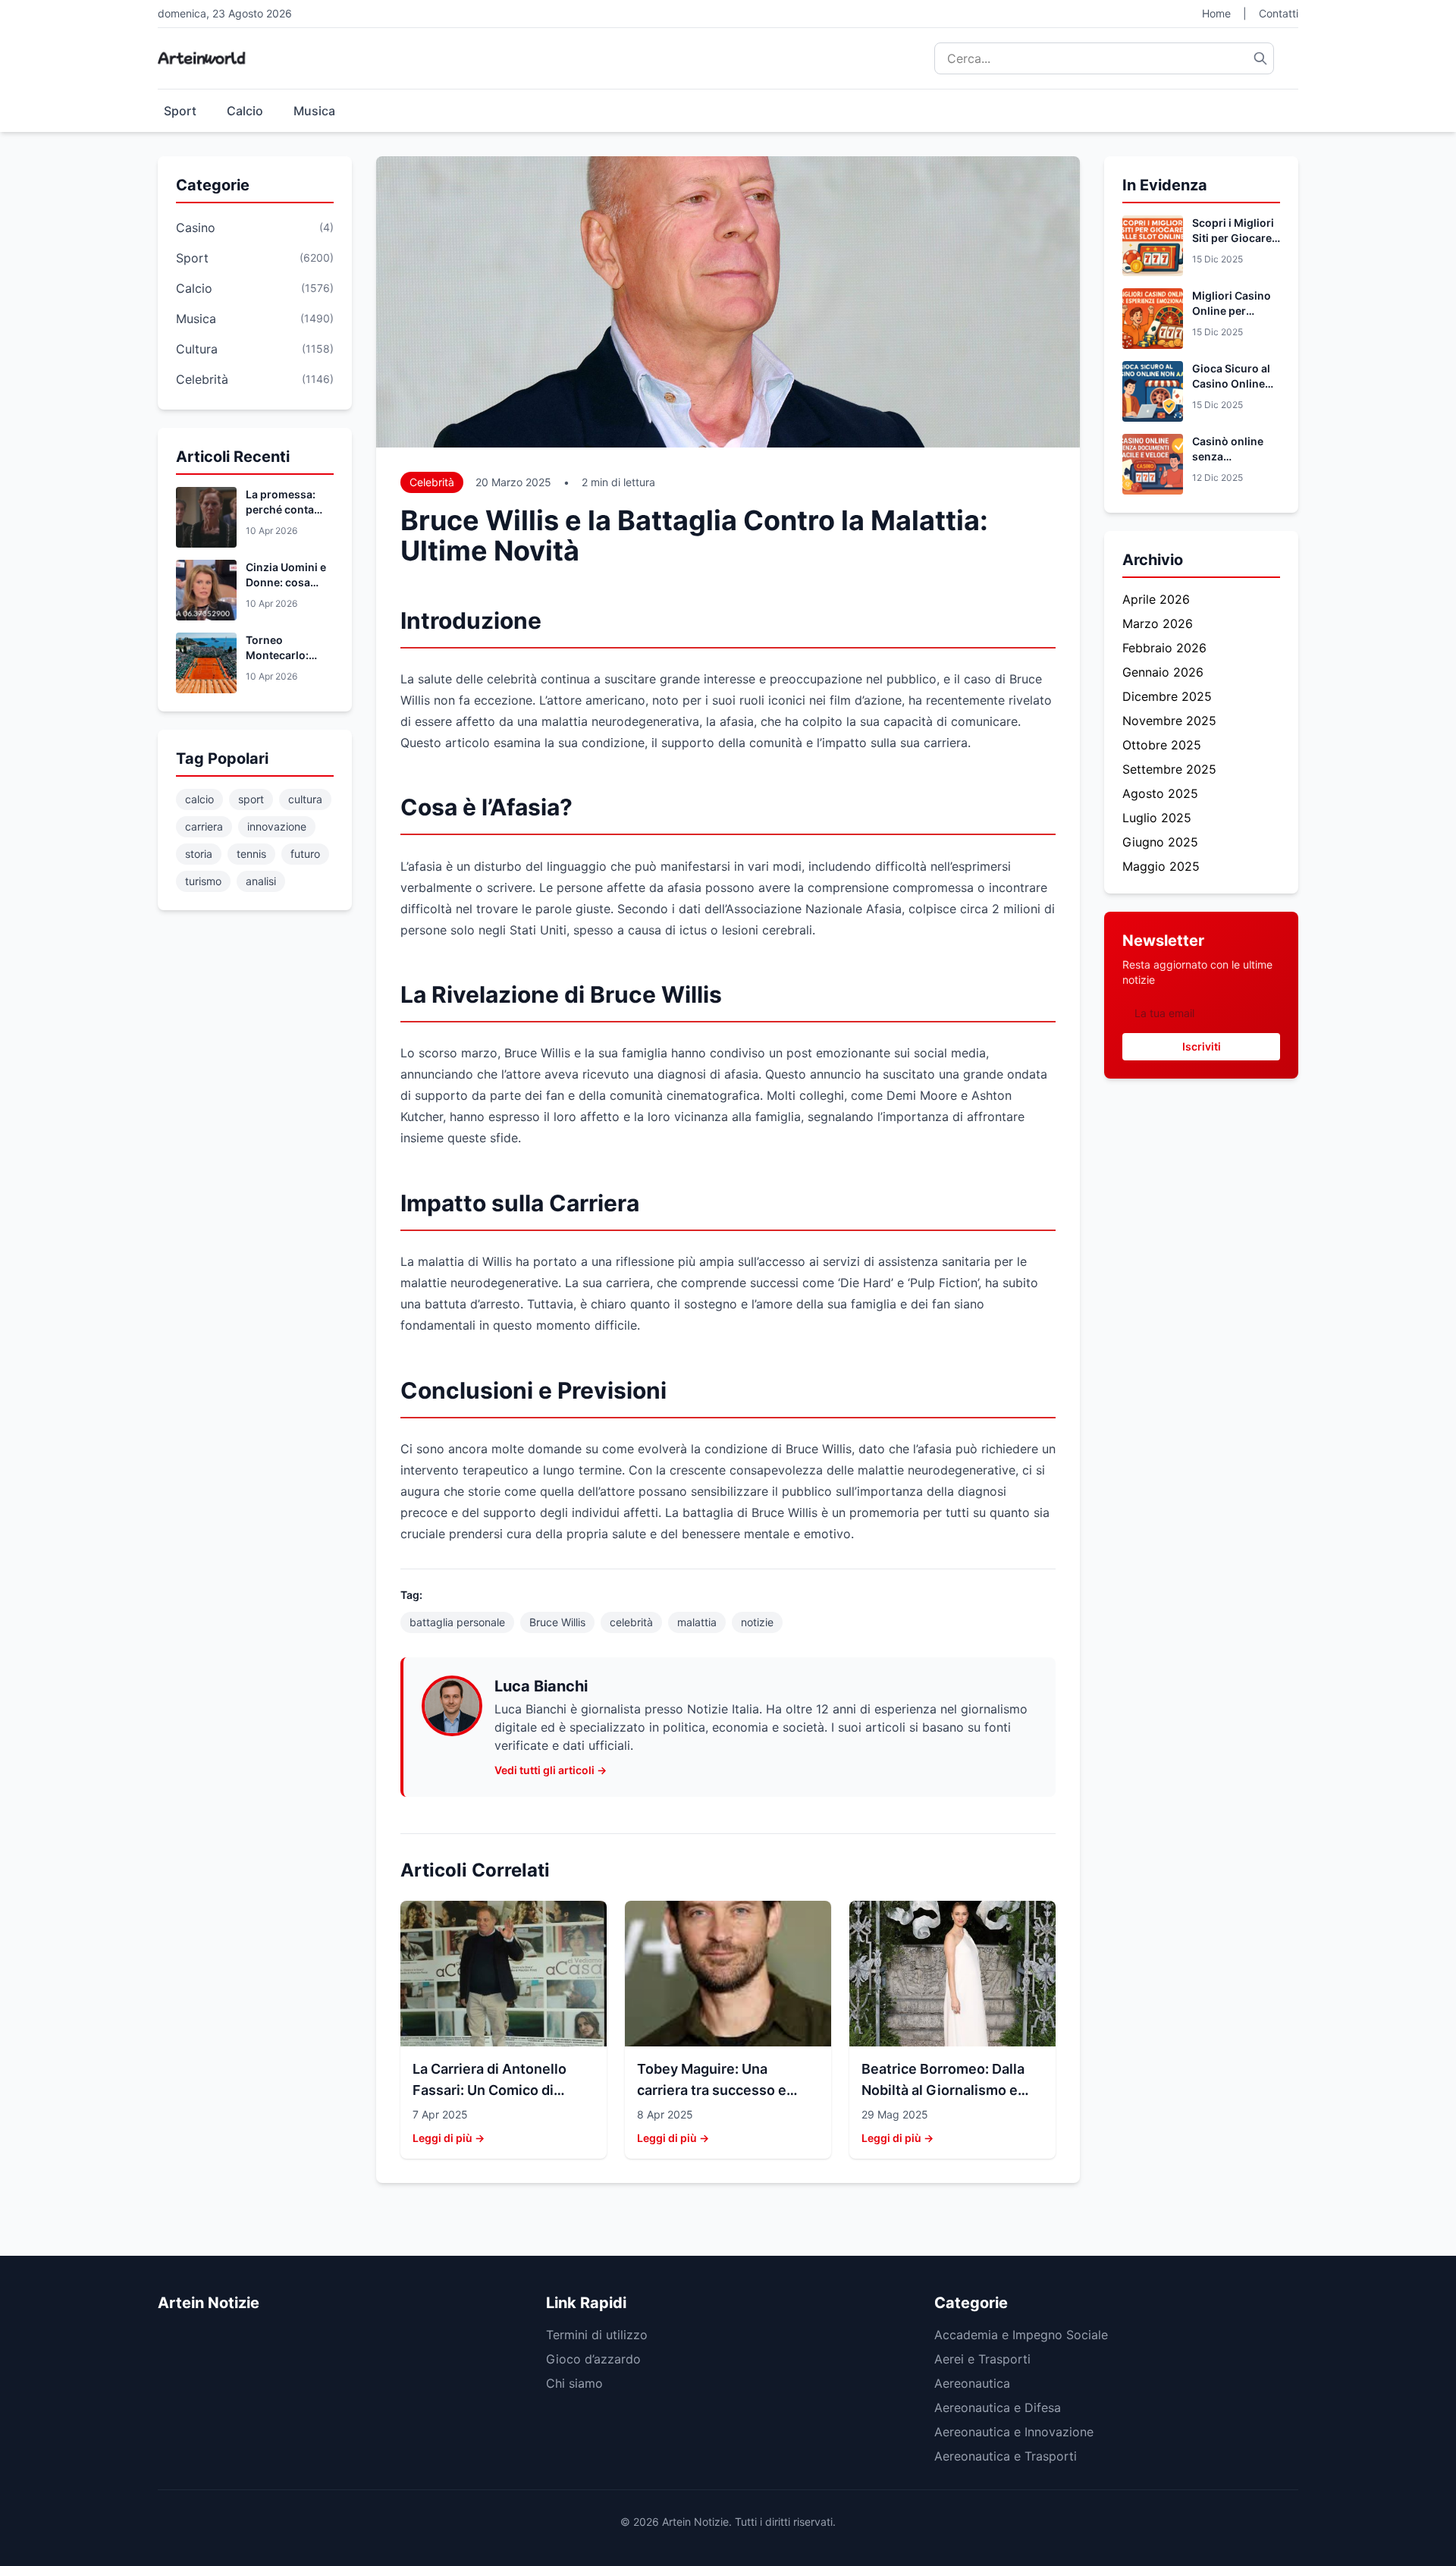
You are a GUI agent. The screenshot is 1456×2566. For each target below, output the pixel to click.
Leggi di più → (449, 2138)
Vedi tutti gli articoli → (551, 1770)
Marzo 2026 (1158, 623)
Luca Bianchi (541, 1686)
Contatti (1279, 13)
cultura (305, 799)
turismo (203, 881)
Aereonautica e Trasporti (1006, 2456)
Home (1216, 13)
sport (251, 799)
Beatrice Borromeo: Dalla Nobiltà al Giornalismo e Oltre (943, 2090)
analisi (261, 881)
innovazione (277, 826)
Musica (314, 111)
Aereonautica (972, 2383)
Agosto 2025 (1160, 793)
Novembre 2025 (1169, 721)
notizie (757, 1622)
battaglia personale (457, 1622)
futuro (305, 854)
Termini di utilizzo (597, 2335)
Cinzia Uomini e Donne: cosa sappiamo (286, 582)
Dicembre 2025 (1167, 696)
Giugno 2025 (1160, 842)
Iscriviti (1202, 1046)
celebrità (631, 1622)
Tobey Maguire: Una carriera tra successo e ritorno (712, 2090)
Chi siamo (574, 2383)
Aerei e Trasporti (982, 2359)
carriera (204, 826)
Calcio (245, 111)
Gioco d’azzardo (593, 2359)
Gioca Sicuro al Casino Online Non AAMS (1231, 383)
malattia (697, 1622)
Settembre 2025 (1169, 769)
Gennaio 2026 (1163, 672)
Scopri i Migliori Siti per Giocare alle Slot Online (1233, 238)
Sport (180, 111)
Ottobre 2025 (1162, 745)
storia (199, 854)
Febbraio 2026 (1164, 648)
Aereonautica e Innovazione (1014, 2432)
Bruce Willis (557, 1622)
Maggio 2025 (1161, 866)
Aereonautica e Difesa (998, 2407)
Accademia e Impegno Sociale (1021, 2335)
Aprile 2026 (1156, 599)
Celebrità (432, 482)
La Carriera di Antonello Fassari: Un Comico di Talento (490, 2090)
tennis (251, 854)
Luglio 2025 (1157, 818)
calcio (199, 799)
